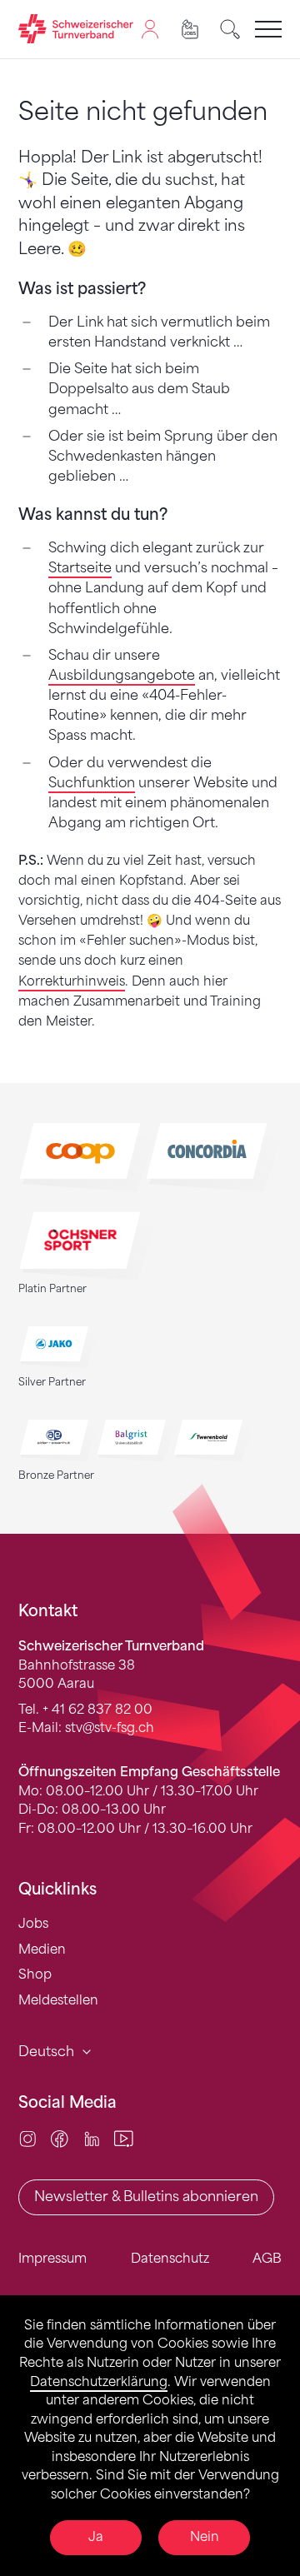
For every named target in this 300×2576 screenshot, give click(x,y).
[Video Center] (124, 2138)
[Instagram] (28, 2138)
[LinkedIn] (92, 2138)
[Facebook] (60, 2138)
